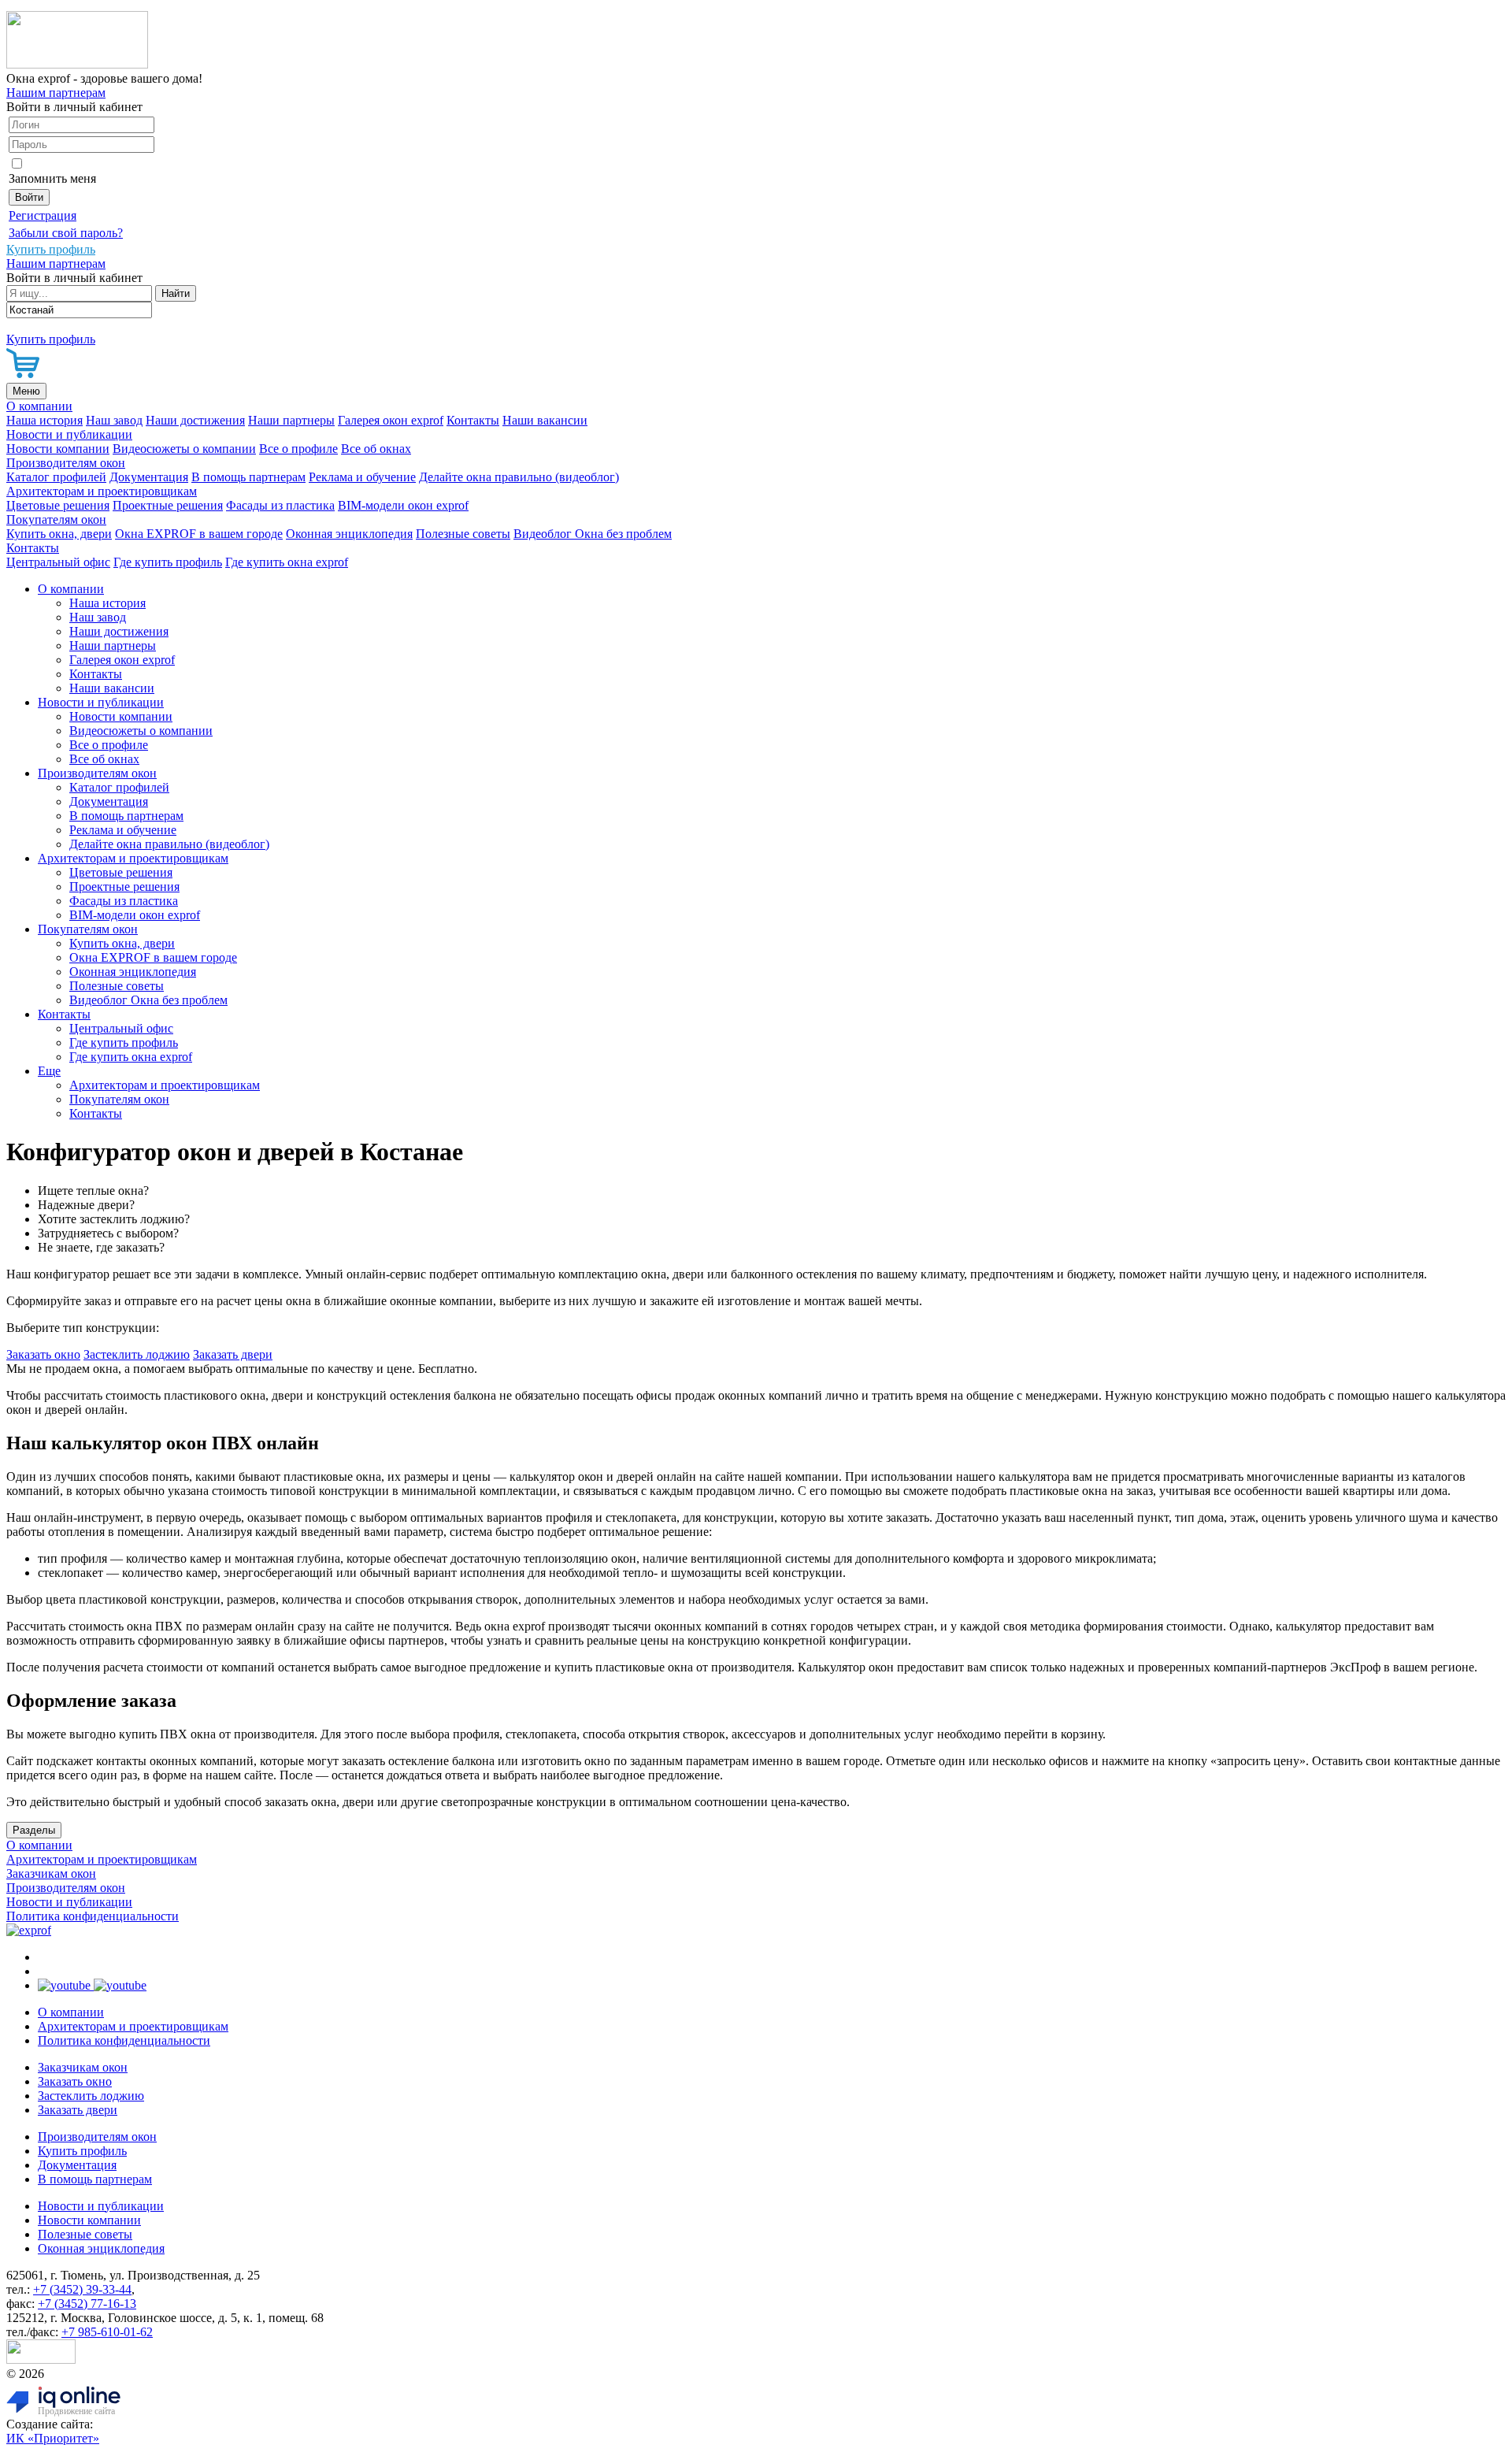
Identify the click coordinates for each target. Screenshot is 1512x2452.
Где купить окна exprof (287, 562)
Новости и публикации (69, 434)
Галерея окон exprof (391, 420)
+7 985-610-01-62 (107, 2332)
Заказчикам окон (51, 1873)
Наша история (44, 420)
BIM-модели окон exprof (403, 505)
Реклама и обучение (362, 477)
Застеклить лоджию (137, 1354)
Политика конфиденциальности (93, 1916)
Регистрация (43, 215)
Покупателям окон (56, 519)
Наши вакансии (545, 420)
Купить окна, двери (59, 534)
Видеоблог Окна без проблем (593, 534)
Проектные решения (168, 505)
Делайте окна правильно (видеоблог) (519, 477)
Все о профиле (298, 449)
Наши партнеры (291, 420)
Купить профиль (82, 2151)
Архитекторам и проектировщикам (102, 491)
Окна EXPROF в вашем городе (199, 534)
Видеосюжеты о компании (184, 449)
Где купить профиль (168, 562)
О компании (39, 406)
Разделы (34, 1830)
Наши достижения (195, 420)
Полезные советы (463, 534)
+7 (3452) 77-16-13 (87, 2304)
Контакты (473, 420)
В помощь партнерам (248, 477)
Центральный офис (58, 562)
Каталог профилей (56, 477)
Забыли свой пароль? (66, 233)
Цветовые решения (58, 505)
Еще (49, 1071)
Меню (26, 391)
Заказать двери (233, 1354)
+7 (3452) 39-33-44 (82, 2289)
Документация (149, 477)
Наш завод (114, 420)
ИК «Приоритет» (53, 2438)
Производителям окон (66, 463)
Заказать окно (43, 1354)
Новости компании (58, 449)
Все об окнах (376, 449)
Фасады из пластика (280, 505)
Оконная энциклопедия (349, 534)
